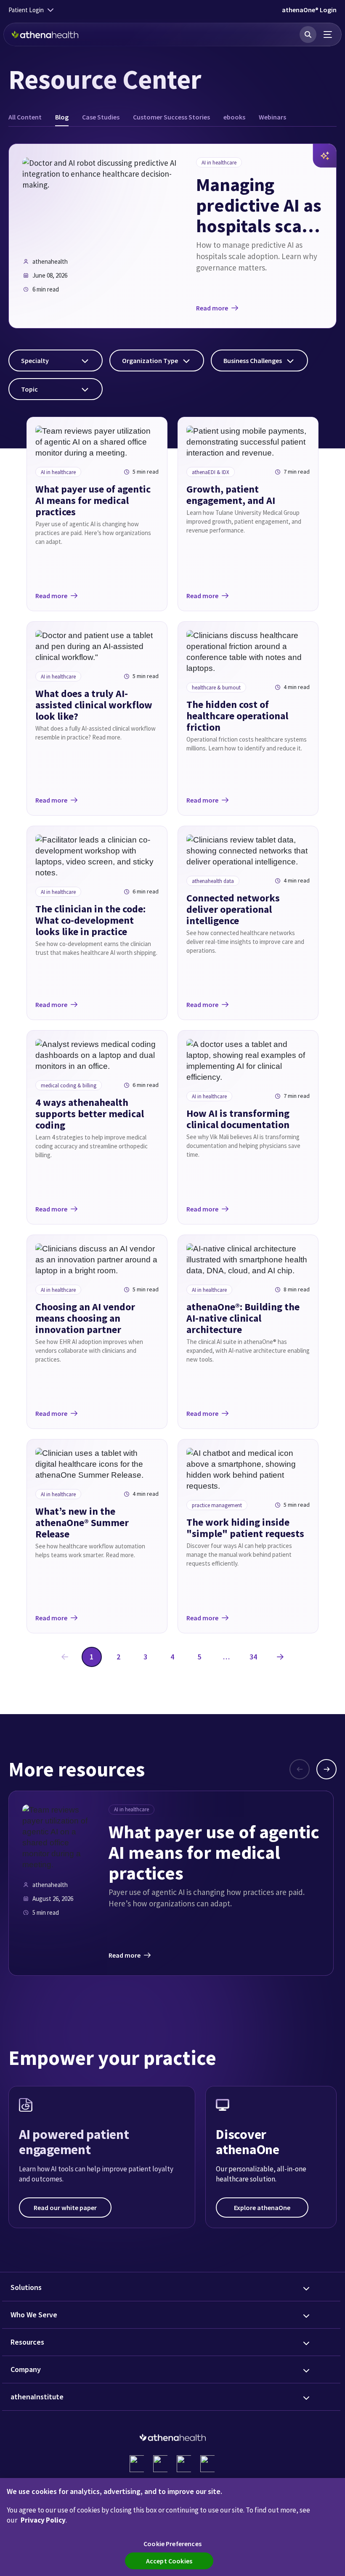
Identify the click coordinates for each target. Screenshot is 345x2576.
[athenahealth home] (45, 34)
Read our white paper (65, 2208)
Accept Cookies (169, 2561)
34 (253, 1657)
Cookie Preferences (172, 2544)
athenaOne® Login (309, 10)
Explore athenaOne (262, 2208)
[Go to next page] (280, 1657)
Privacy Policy (43, 2520)
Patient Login (26, 10)
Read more (212, 308)
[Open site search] (308, 34)
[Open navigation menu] (328, 34)
